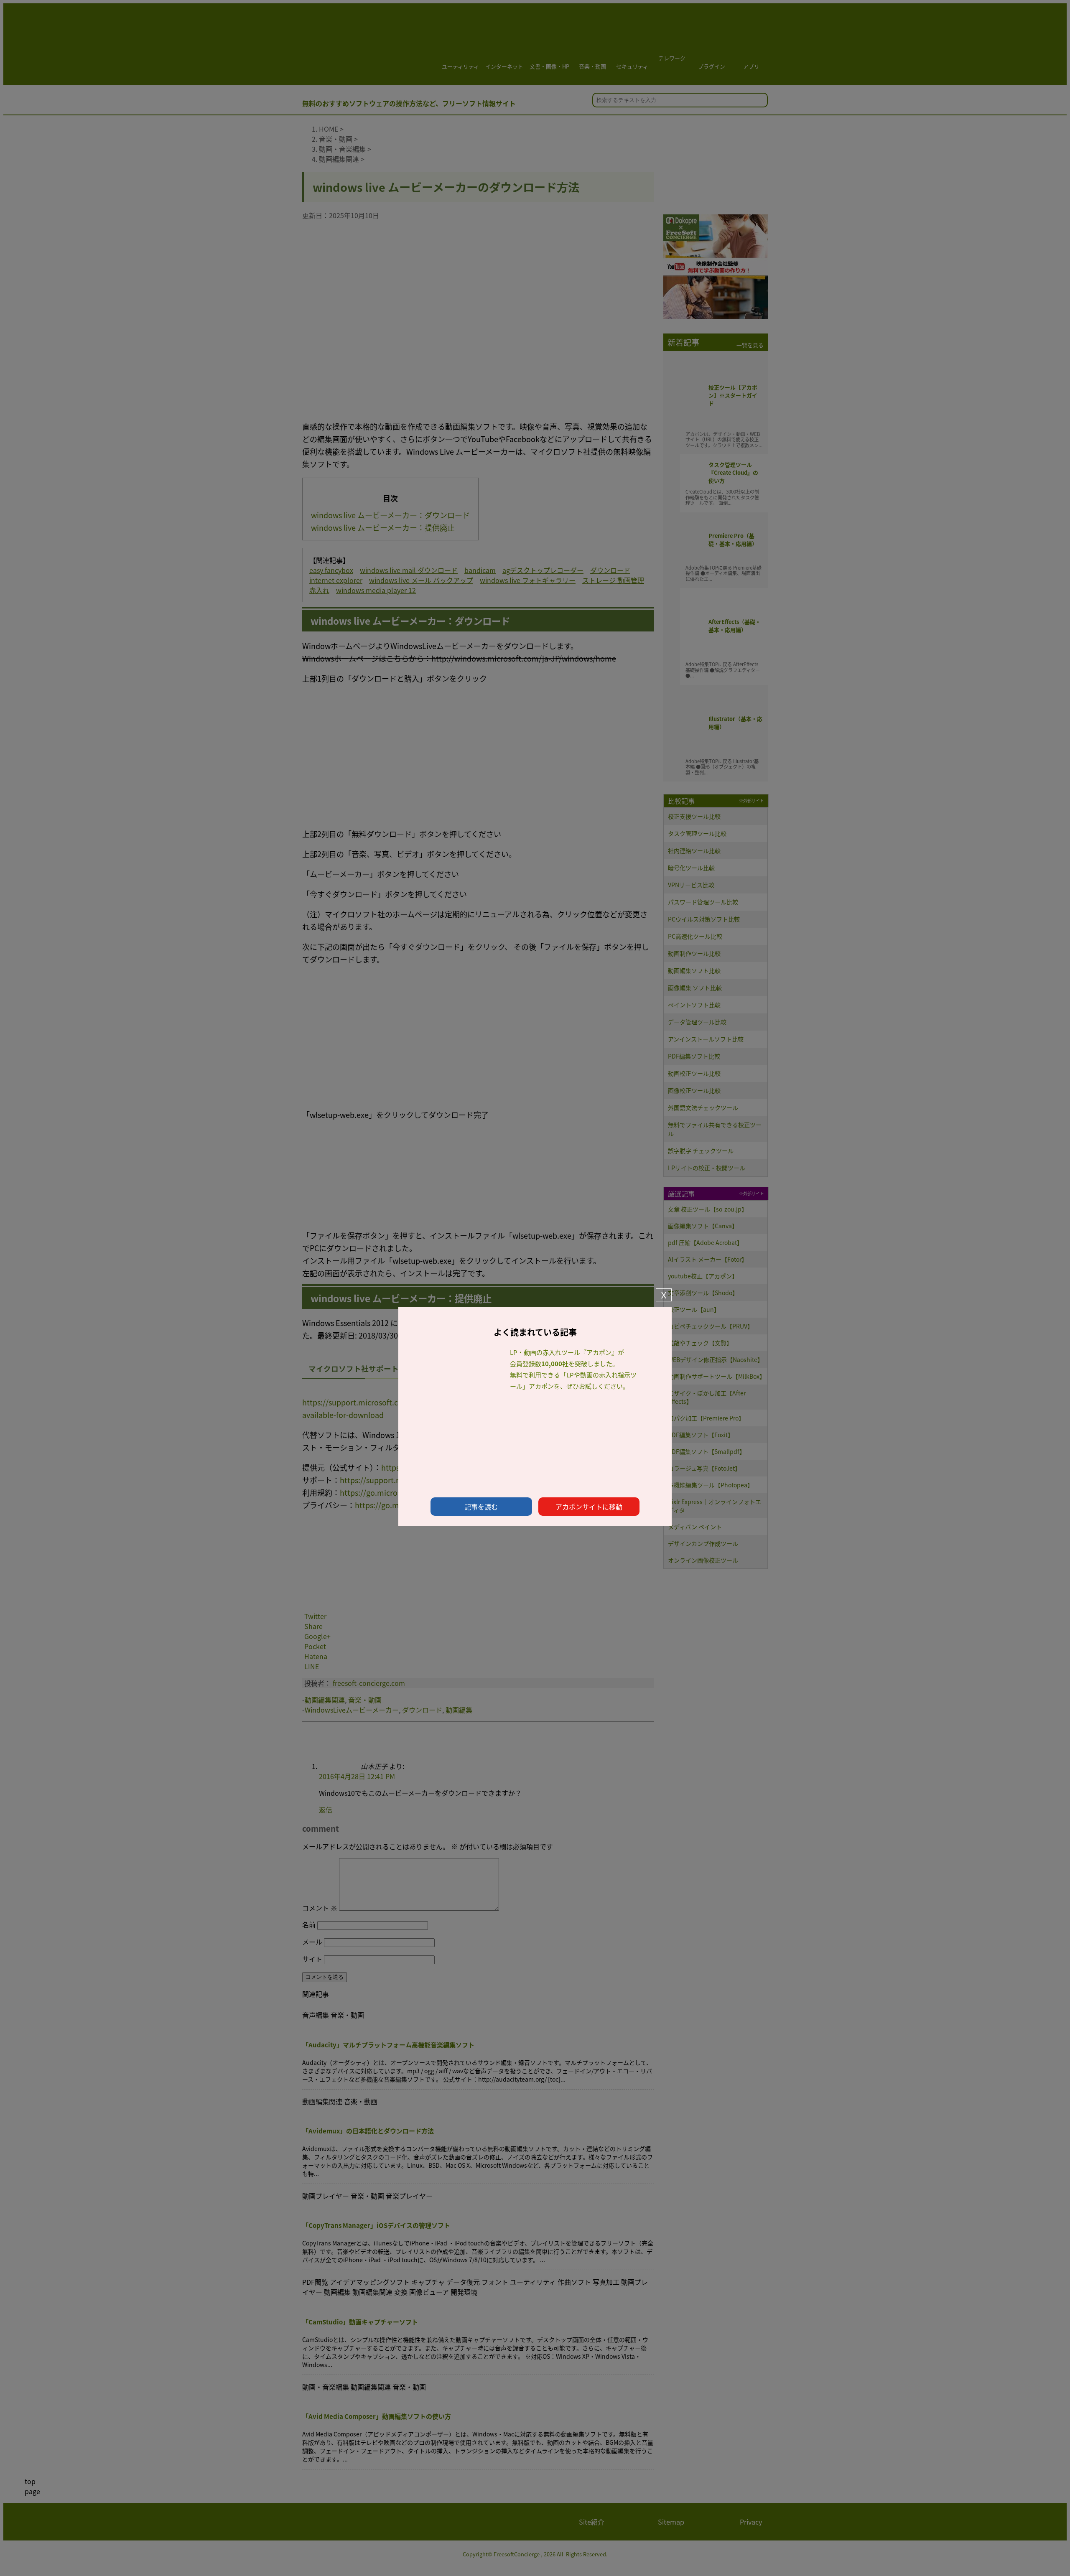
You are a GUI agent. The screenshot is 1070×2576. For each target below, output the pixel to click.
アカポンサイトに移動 (589, 1507)
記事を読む (481, 1507)
